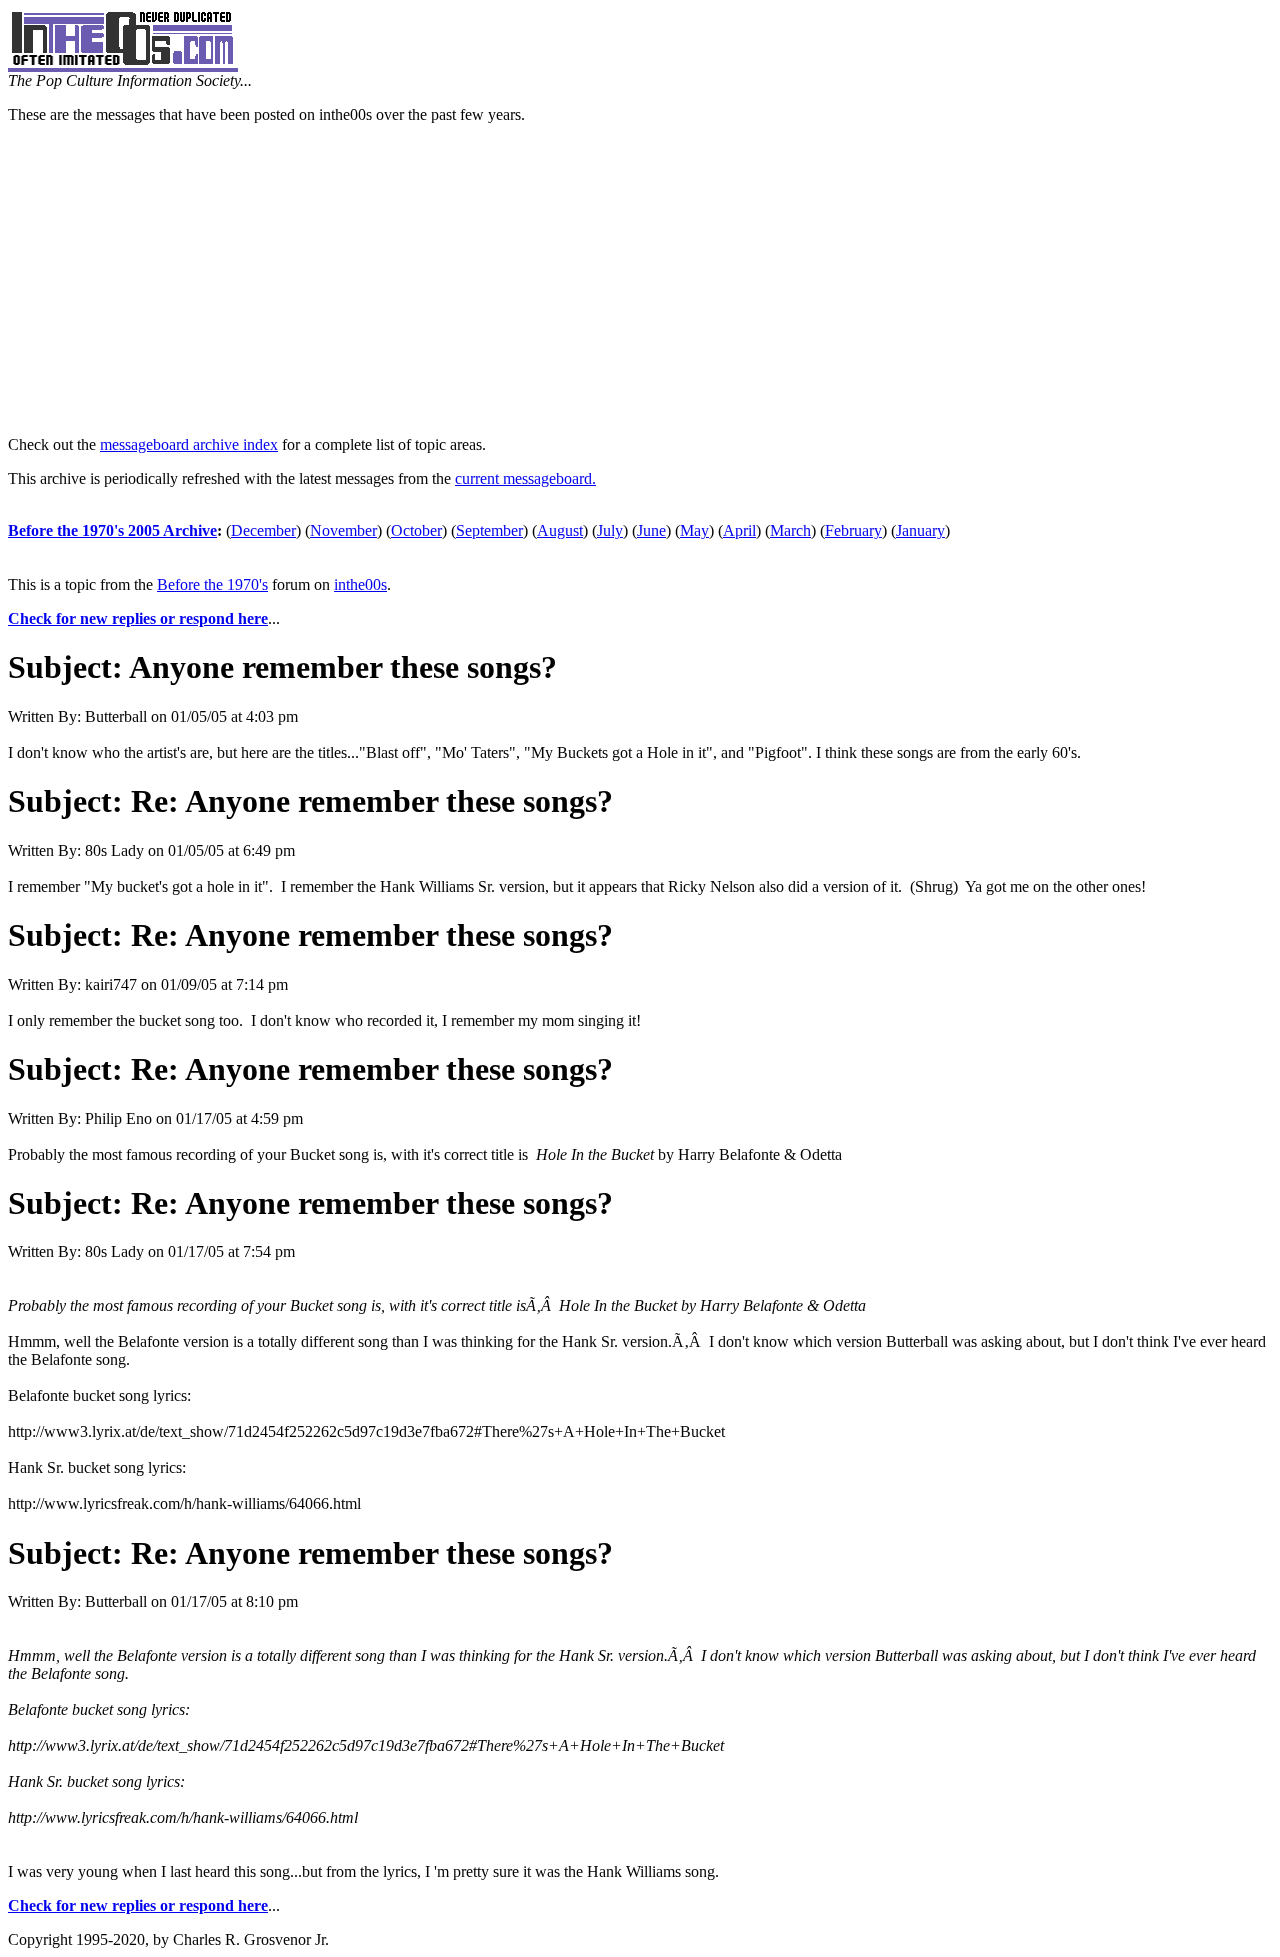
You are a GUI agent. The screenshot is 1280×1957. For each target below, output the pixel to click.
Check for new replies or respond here (138, 618)
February (853, 530)
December (263, 530)
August (560, 530)
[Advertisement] (640, 280)
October (416, 530)
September (489, 530)
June (651, 530)
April (739, 530)
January (920, 530)
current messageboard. (525, 478)
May (694, 530)
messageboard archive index (189, 444)
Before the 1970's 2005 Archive (112, 530)
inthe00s (360, 584)
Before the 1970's (212, 584)
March (790, 530)
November (343, 530)
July (610, 530)
